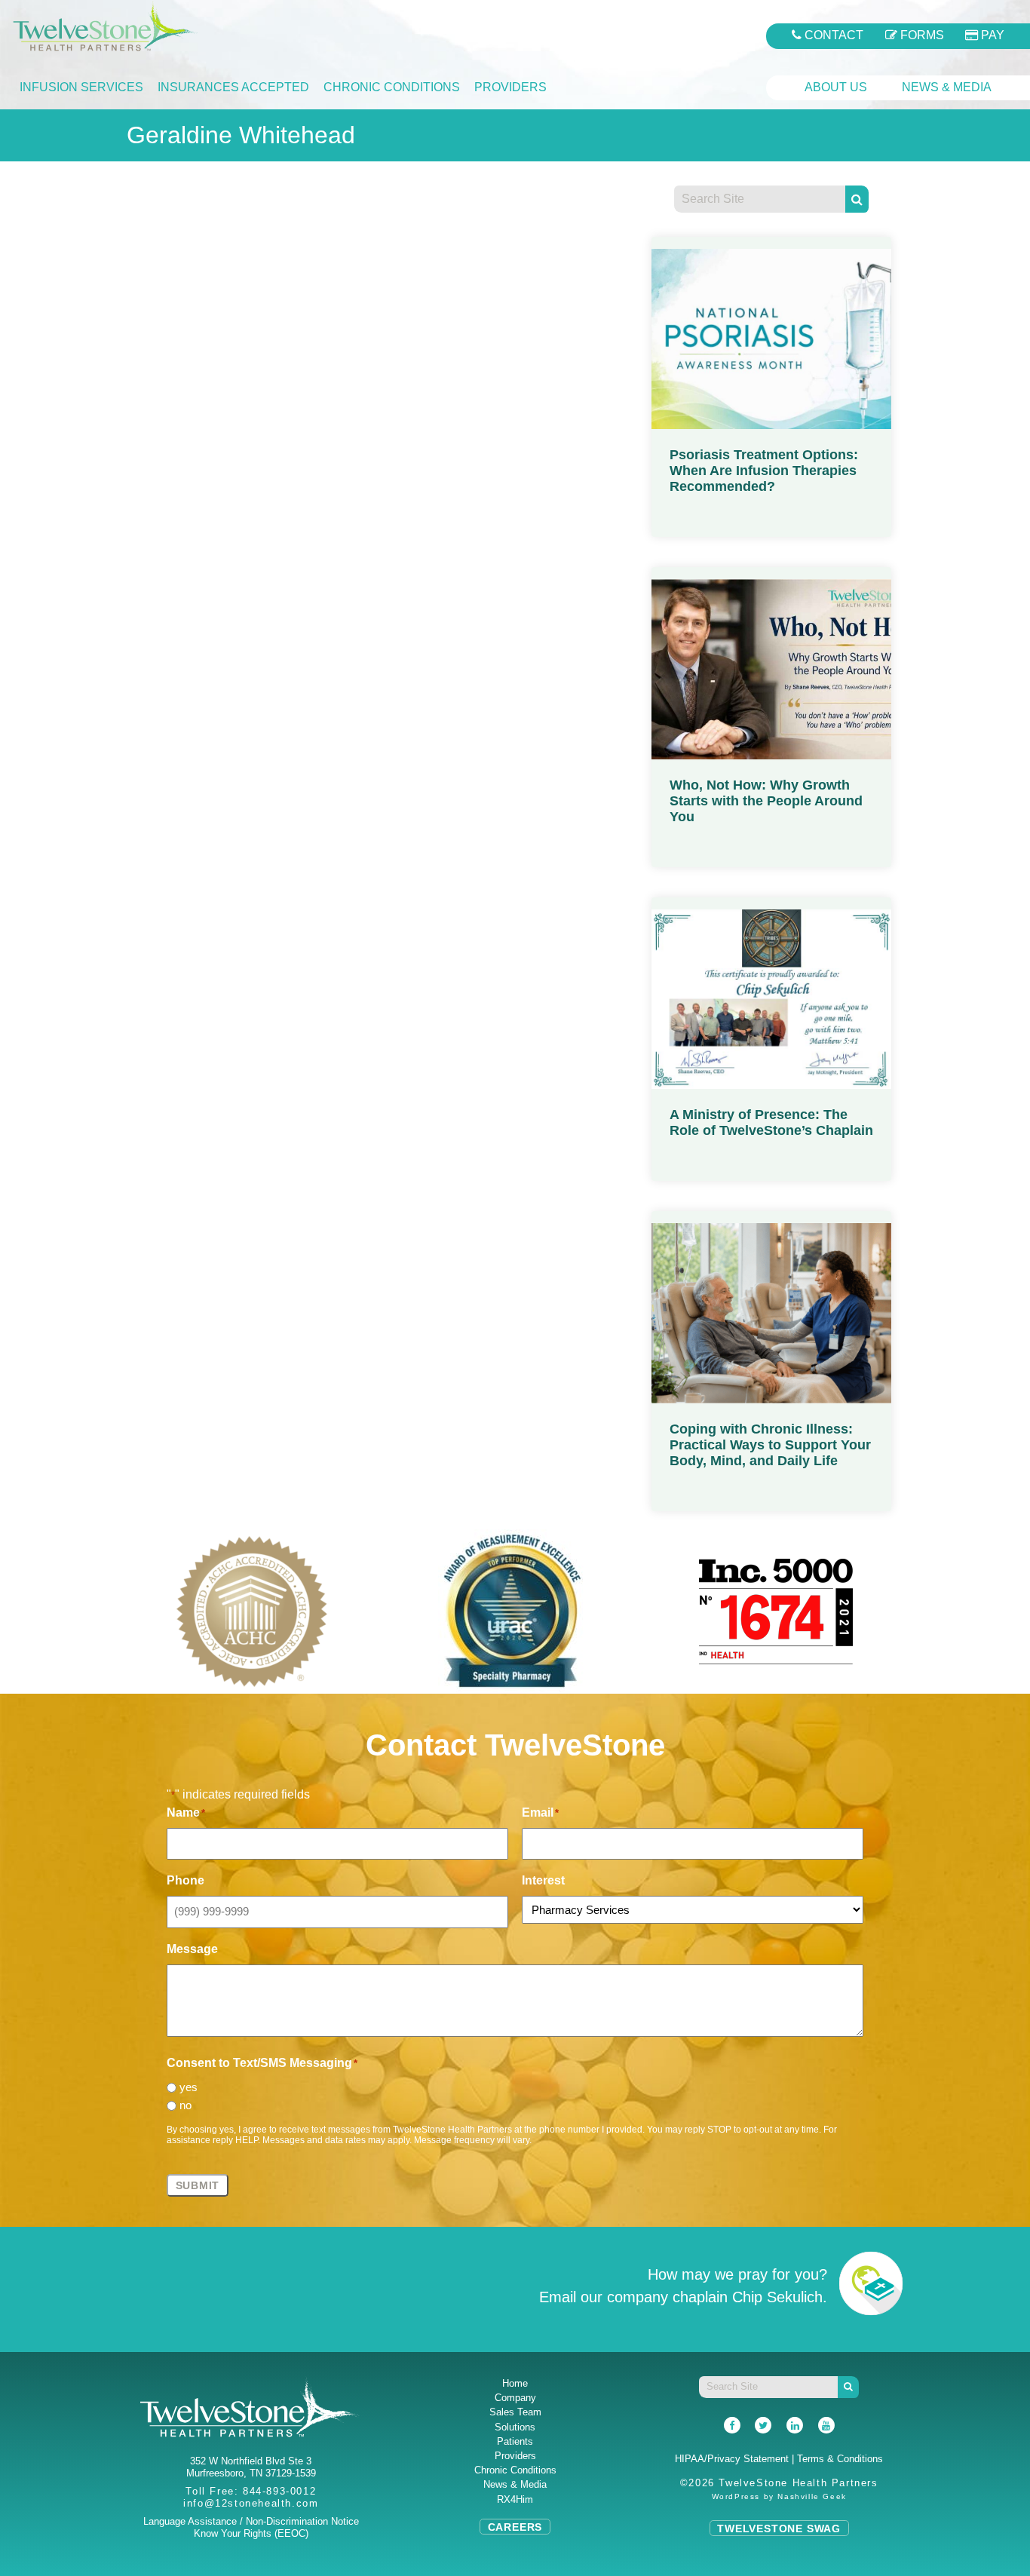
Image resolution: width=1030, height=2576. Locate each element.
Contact (832, 35)
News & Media (947, 87)
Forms (921, 35)
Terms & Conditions (840, 2459)
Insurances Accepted (233, 87)
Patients (515, 2441)
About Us (836, 87)
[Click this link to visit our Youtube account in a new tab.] (826, 2426)
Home (515, 2383)
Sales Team (515, 2412)
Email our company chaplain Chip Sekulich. (683, 2297)
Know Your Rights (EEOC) (251, 2533)
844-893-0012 (279, 2491)
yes (189, 2087)
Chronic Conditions (392, 87)
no (185, 2105)
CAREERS (515, 2527)
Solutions (515, 2427)
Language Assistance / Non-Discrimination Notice (251, 2521)
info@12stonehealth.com (251, 2503)
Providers (510, 87)
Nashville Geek (812, 2496)
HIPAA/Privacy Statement (732, 2459)
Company (515, 2398)
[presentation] (83, 1599)
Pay (991, 35)
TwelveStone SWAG (779, 2528)
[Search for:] (759, 199)
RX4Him (515, 2499)
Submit (198, 2185)
